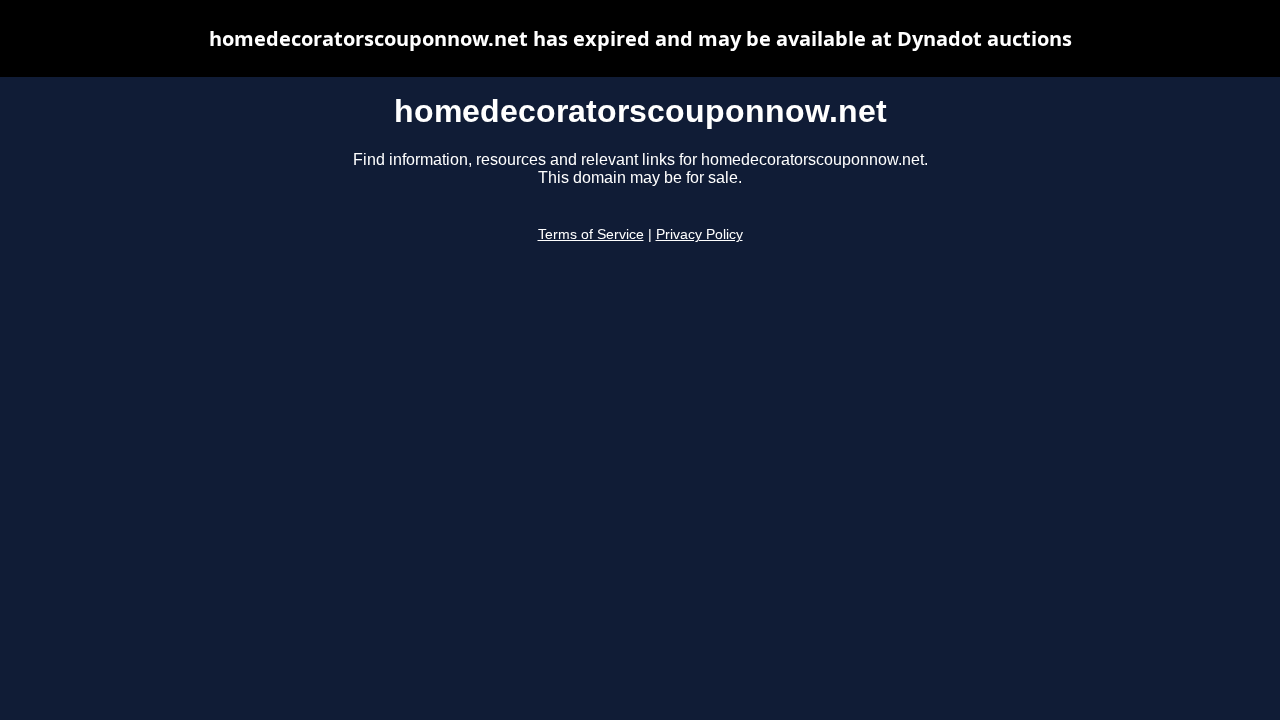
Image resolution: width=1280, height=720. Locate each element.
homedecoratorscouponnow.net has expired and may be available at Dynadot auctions (640, 38)
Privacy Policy (699, 234)
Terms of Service (591, 234)
